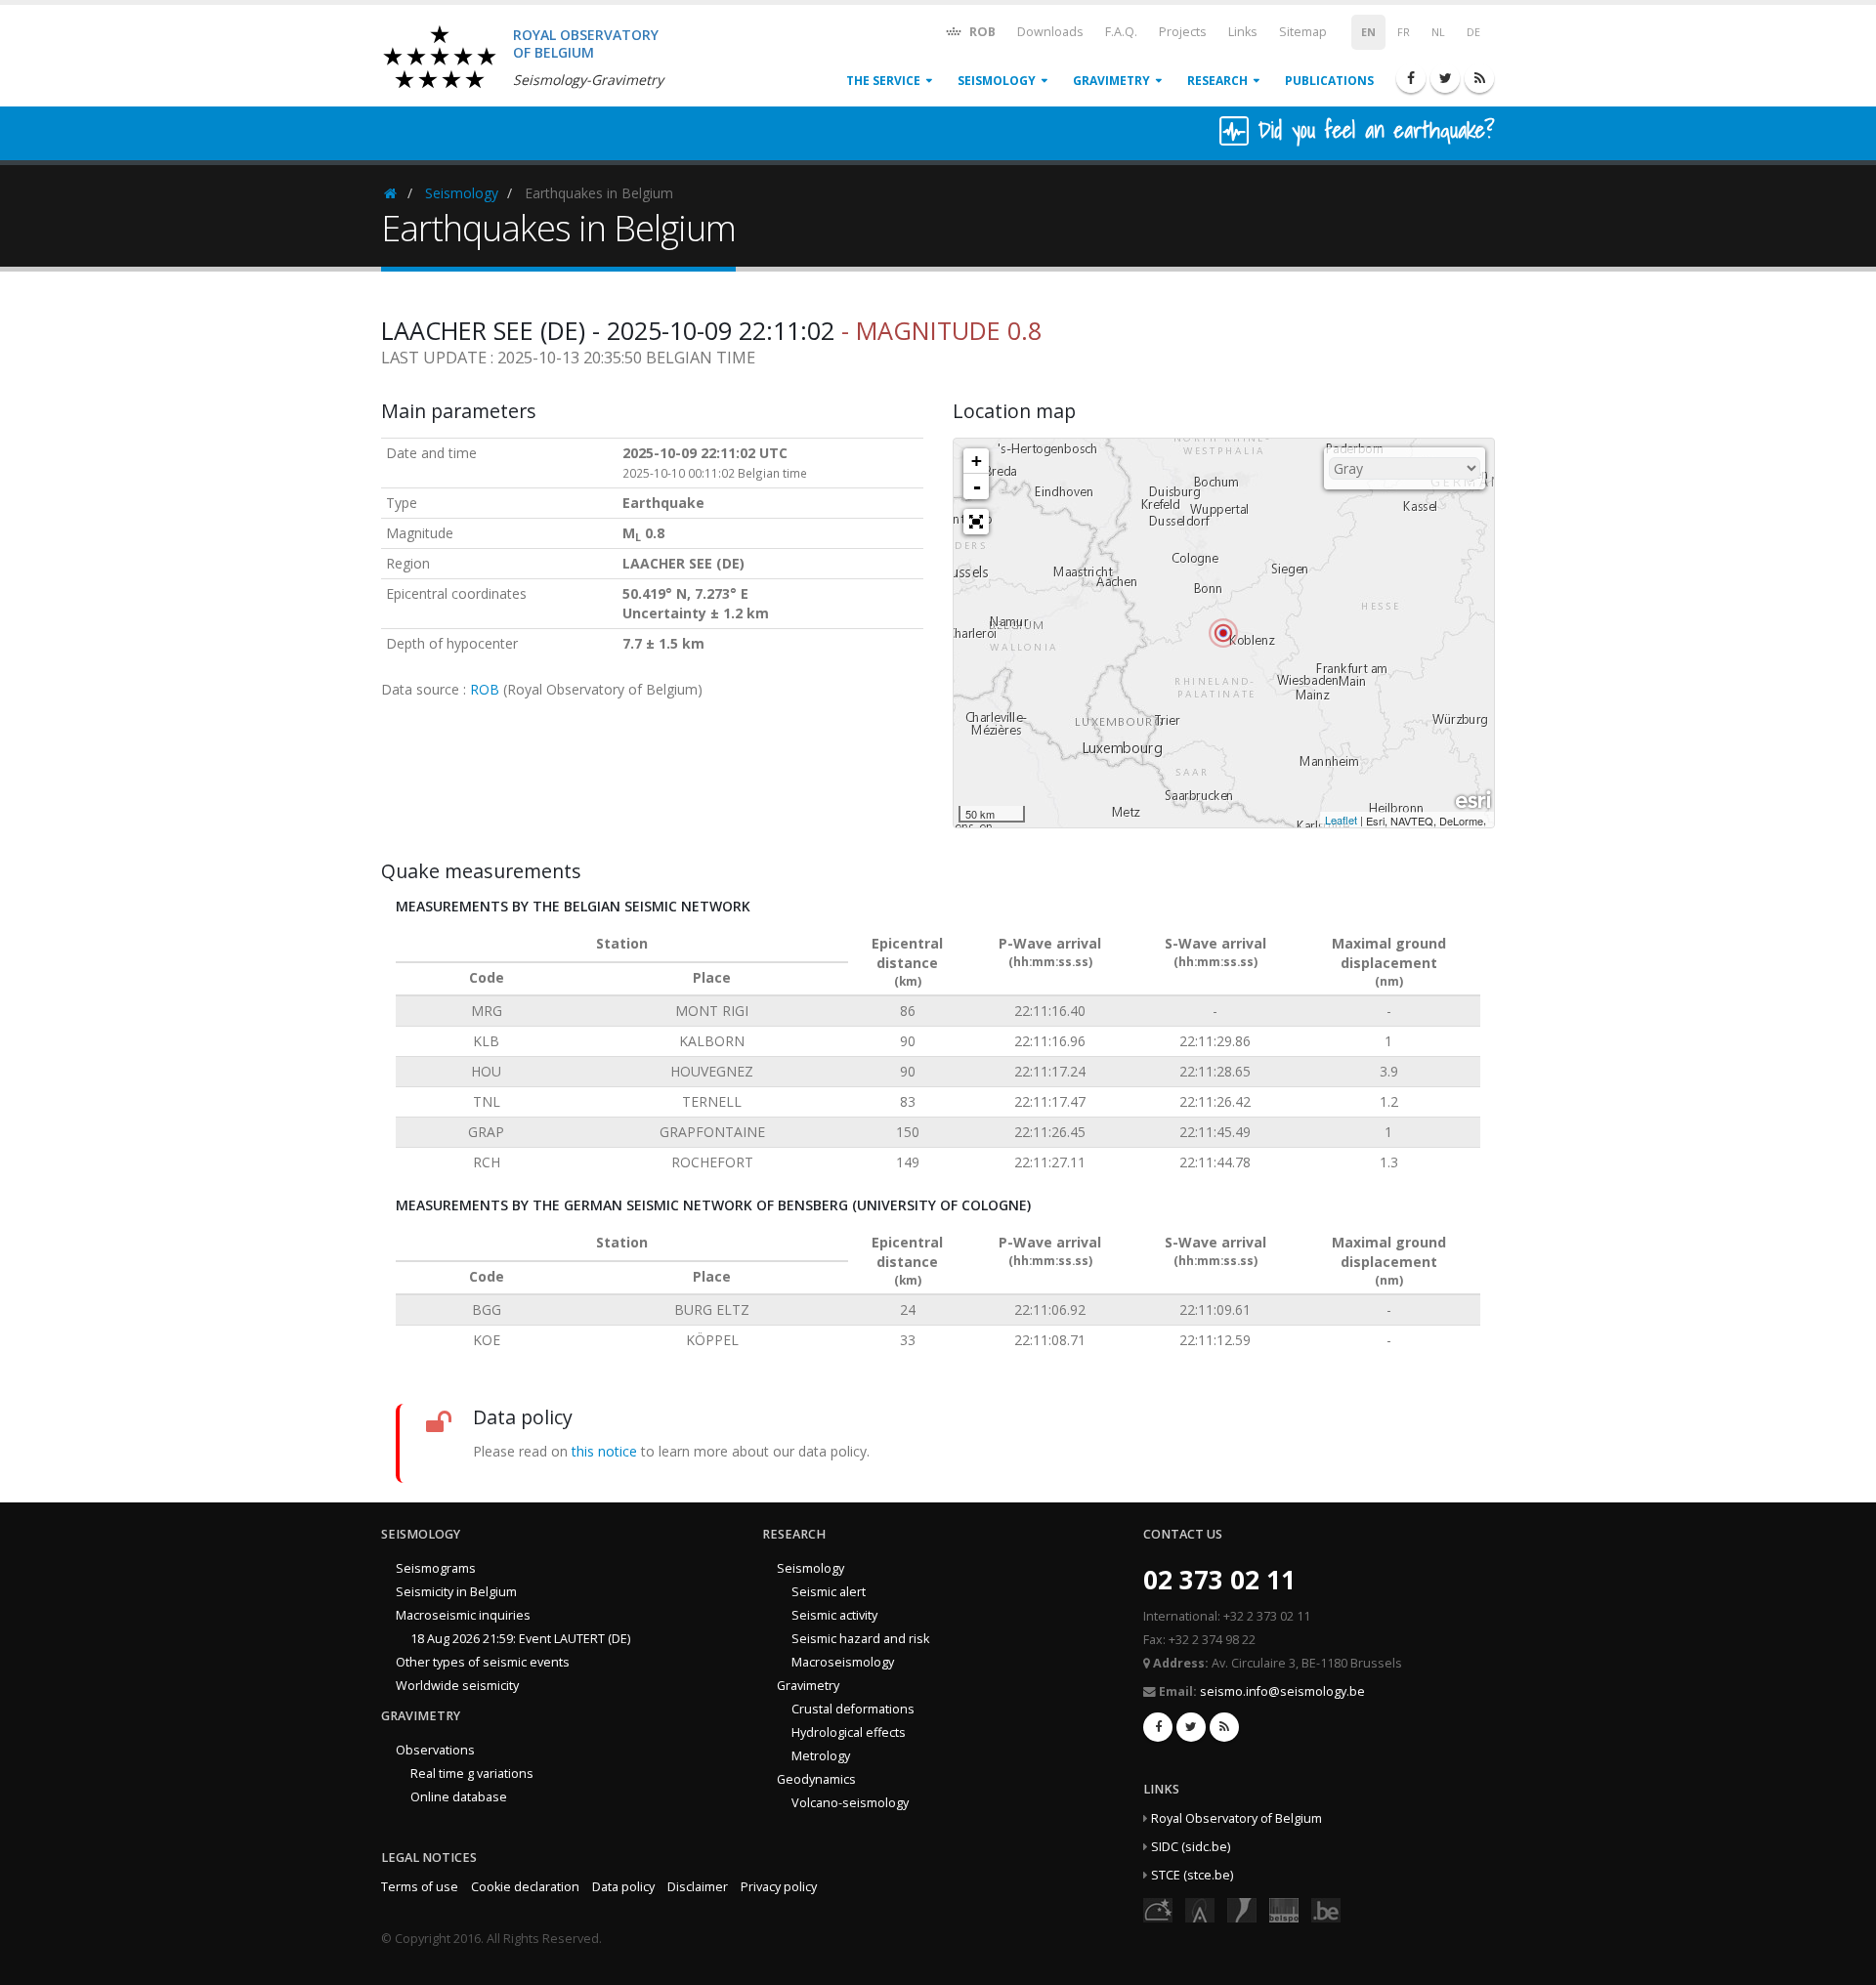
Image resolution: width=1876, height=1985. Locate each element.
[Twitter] (1445, 78)
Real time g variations (472, 1774)
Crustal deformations (853, 1709)
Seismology (997, 81)
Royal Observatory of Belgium (1236, 1818)
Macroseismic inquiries (463, 1615)
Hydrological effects (849, 1732)
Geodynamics (816, 1779)
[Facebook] (1411, 78)
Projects (1183, 32)
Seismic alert (829, 1592)
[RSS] (1479, 78)
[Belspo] (1284, 1908)
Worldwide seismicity (457, 1686)
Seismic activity (834, 1615)
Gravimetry (1111, 81)
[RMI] (1242, 1908)
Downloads (1050, 32)
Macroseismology (843, 1662)
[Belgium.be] (1326, 1908)
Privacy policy (779, 1887)
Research (1217, 81)
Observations (435, 1750)
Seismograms (436, 1568)
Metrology (821, 1756)
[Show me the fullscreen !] (976, 522)
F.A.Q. (1121, 32)
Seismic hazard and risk (860, 1639)
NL (1438, 32)
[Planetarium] (1158, 1908)
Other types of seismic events (483, 1662)
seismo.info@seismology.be (1282, 1691)
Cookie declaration (525, 1887)
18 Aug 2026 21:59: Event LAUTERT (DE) (520, 1639)
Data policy (623, 1887)
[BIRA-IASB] (1200, 1908)
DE (1473, 32)
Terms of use (420, 1887)
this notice (604, 1451)
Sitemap (1303, 32)
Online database (459, 1797)
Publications (1329, 81)
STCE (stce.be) (1192, 1875)
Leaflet (1341, 820)
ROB (981, 32)
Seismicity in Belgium (456, 1592)
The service (883, 81)
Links (1243, 32)
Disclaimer (698, 1887)
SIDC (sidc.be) (1191, 1847)
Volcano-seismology (850, 1803)
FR (1404, 32)
